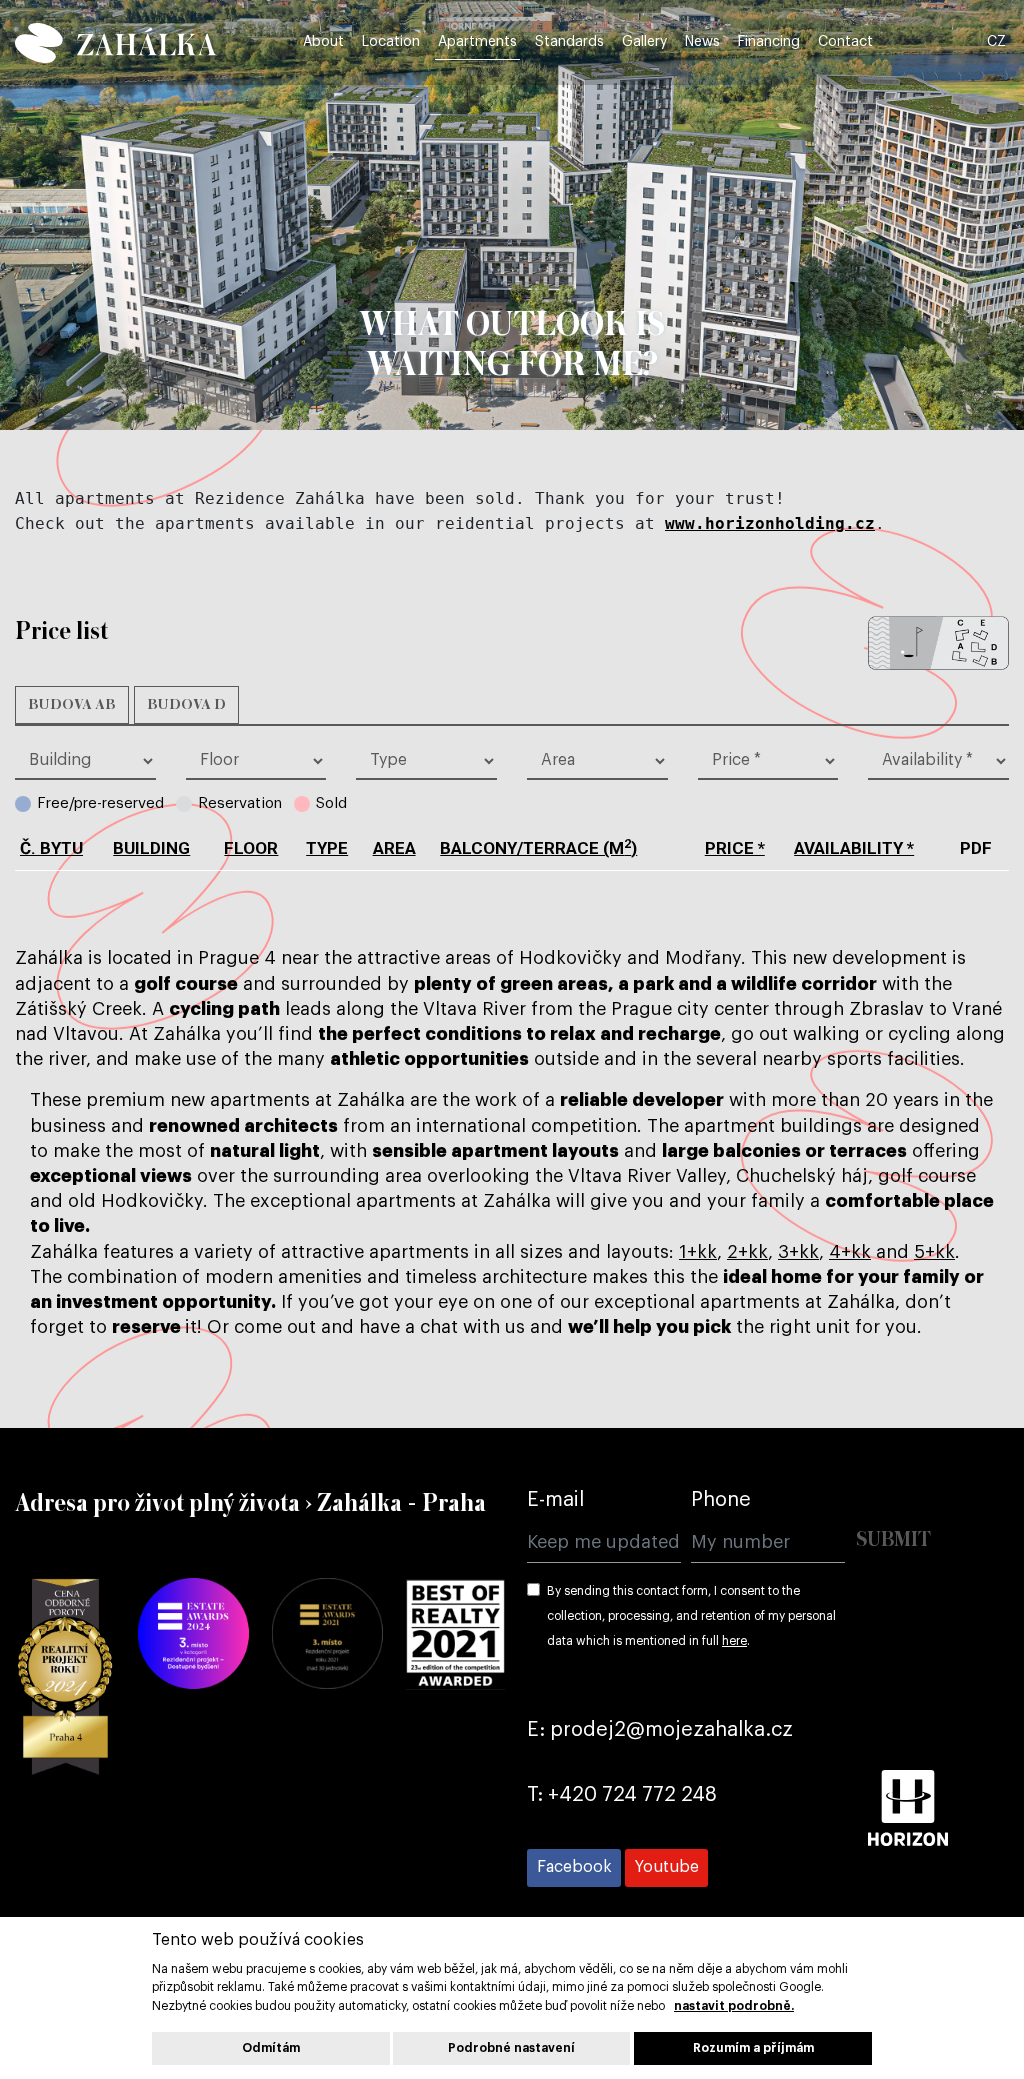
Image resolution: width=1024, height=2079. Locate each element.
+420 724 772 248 (632, 1795)
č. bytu (51, 848)
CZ (996, 42)
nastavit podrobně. (734, 2006)
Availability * (854, 848)
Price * (735, 848)
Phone (721, 1500)
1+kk (698, 1252)
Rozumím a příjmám (753, 2048)
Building (151, 848)
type (327, 848)
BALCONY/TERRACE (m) (538, 848)
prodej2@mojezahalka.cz (671, 1730)
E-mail (555, 1500)
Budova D (186, 705)
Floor (251, 848)
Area (394, 848)
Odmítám (271, 2048)
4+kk (850, 1252)
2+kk (747, 1252)
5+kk (934, 1252)
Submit (893, 1540)
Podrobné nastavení (511, 2048)
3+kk (798, 1252)
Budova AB (72, 705)
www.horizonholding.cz (770, 523)
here (734, 1641)
